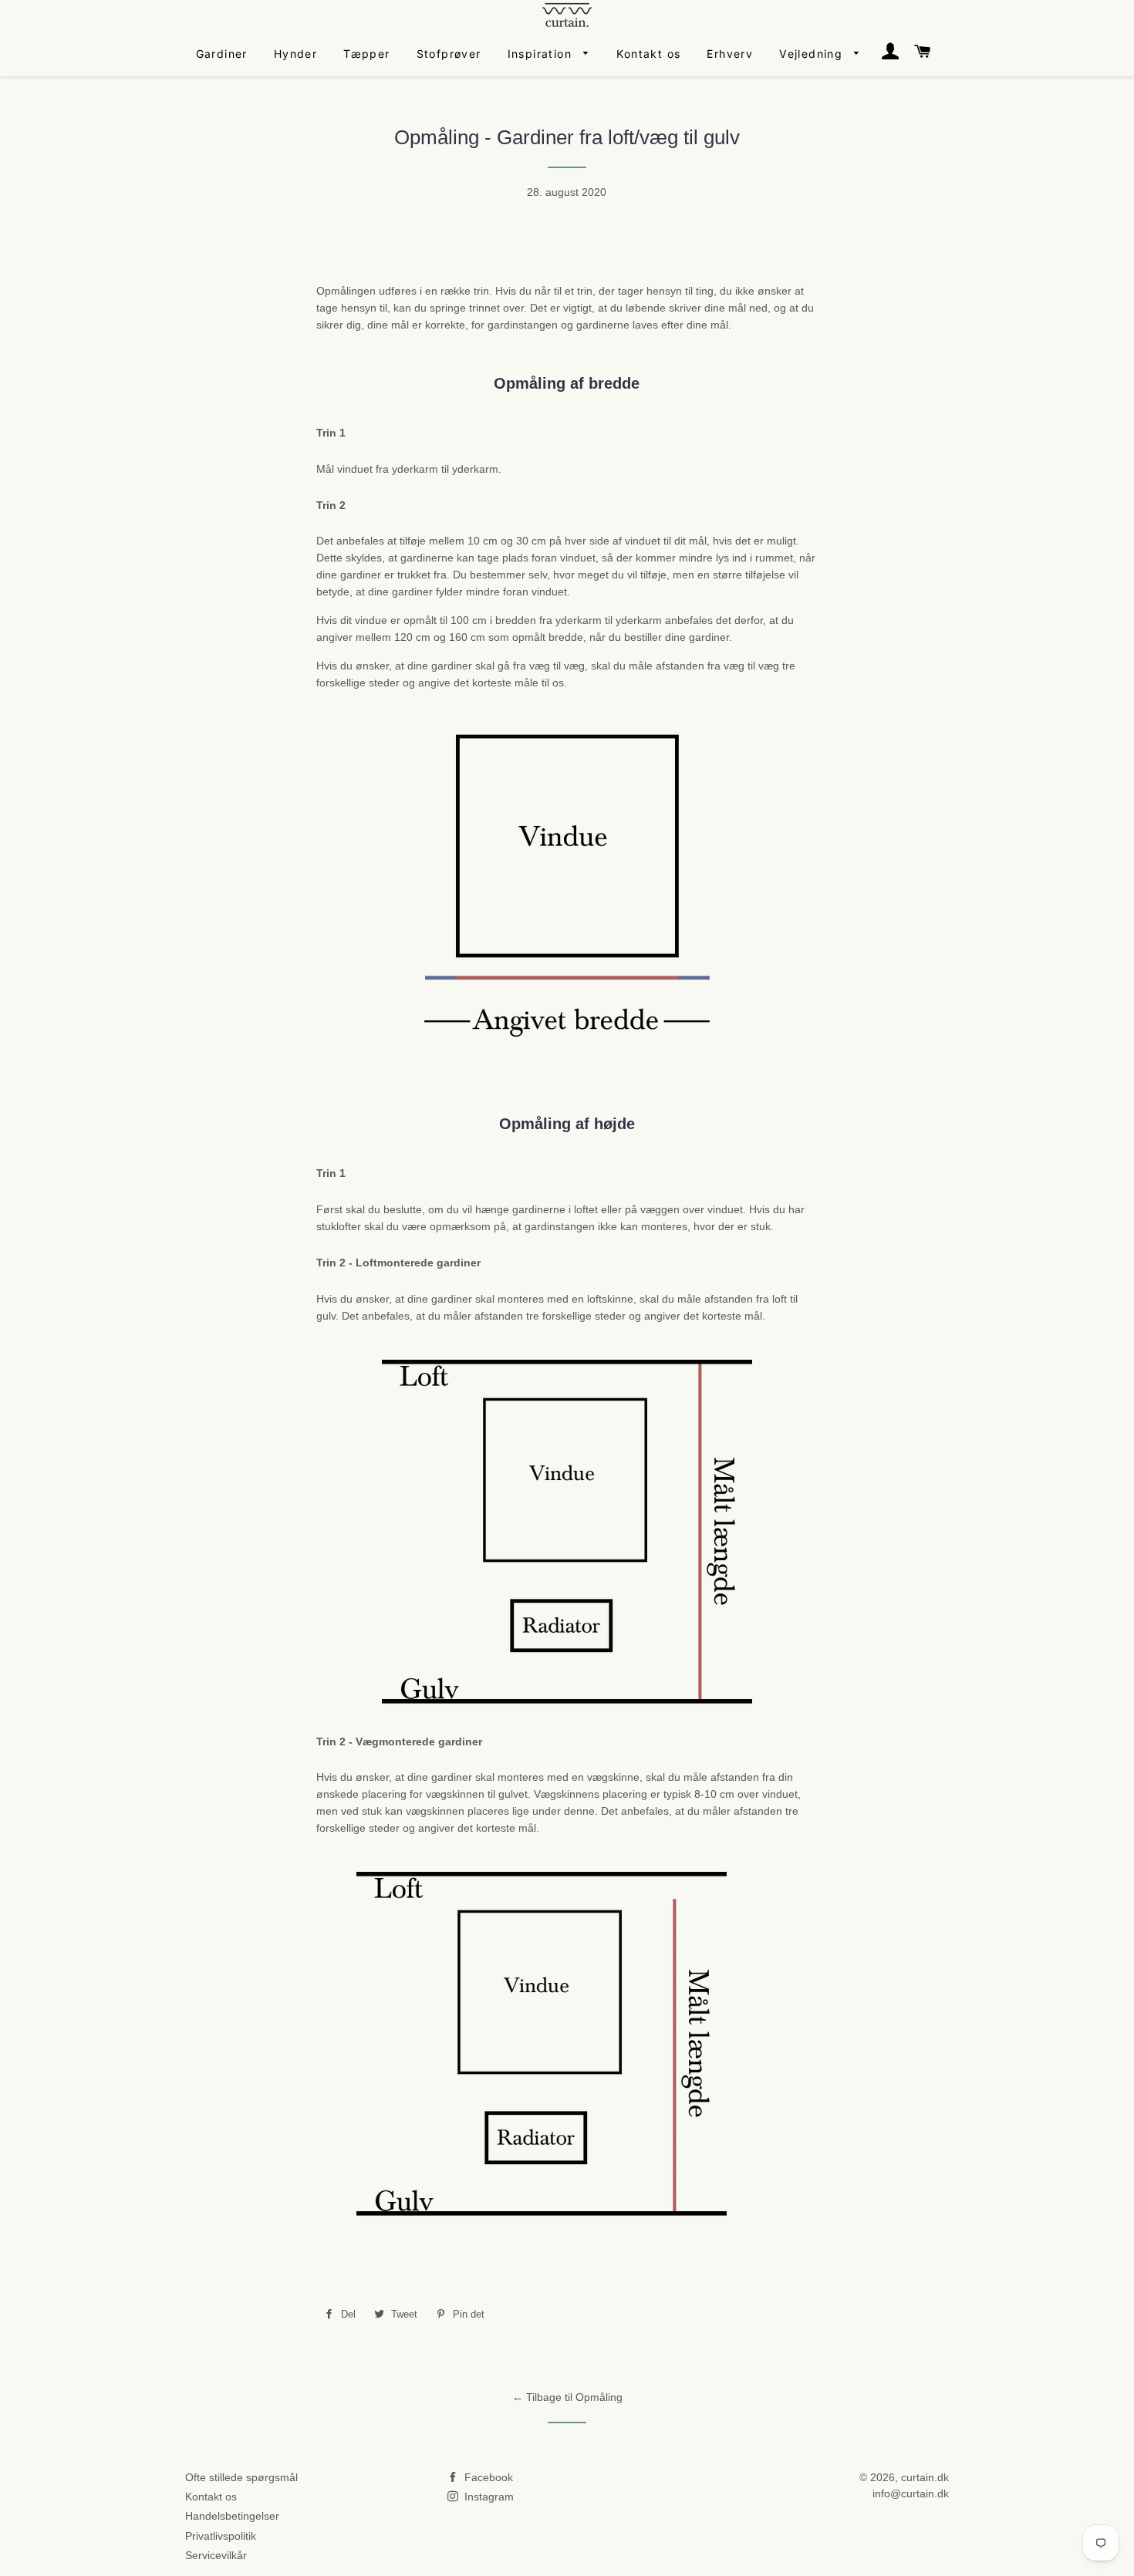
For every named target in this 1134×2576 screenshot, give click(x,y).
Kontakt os (648, 54)
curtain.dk (925, 2477)
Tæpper (366, 54)
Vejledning (813, 54)
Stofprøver (449, 54)
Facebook (487, 2477)
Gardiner (222, 54)
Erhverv (730, 54)
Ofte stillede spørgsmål (241, 2477)
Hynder (295, 54)
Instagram (488, 2497)
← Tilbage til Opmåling (567, 2397)
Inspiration (542, 54)
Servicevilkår (216, 2555)
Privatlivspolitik (221, 2536)
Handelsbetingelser (232, 2516)
